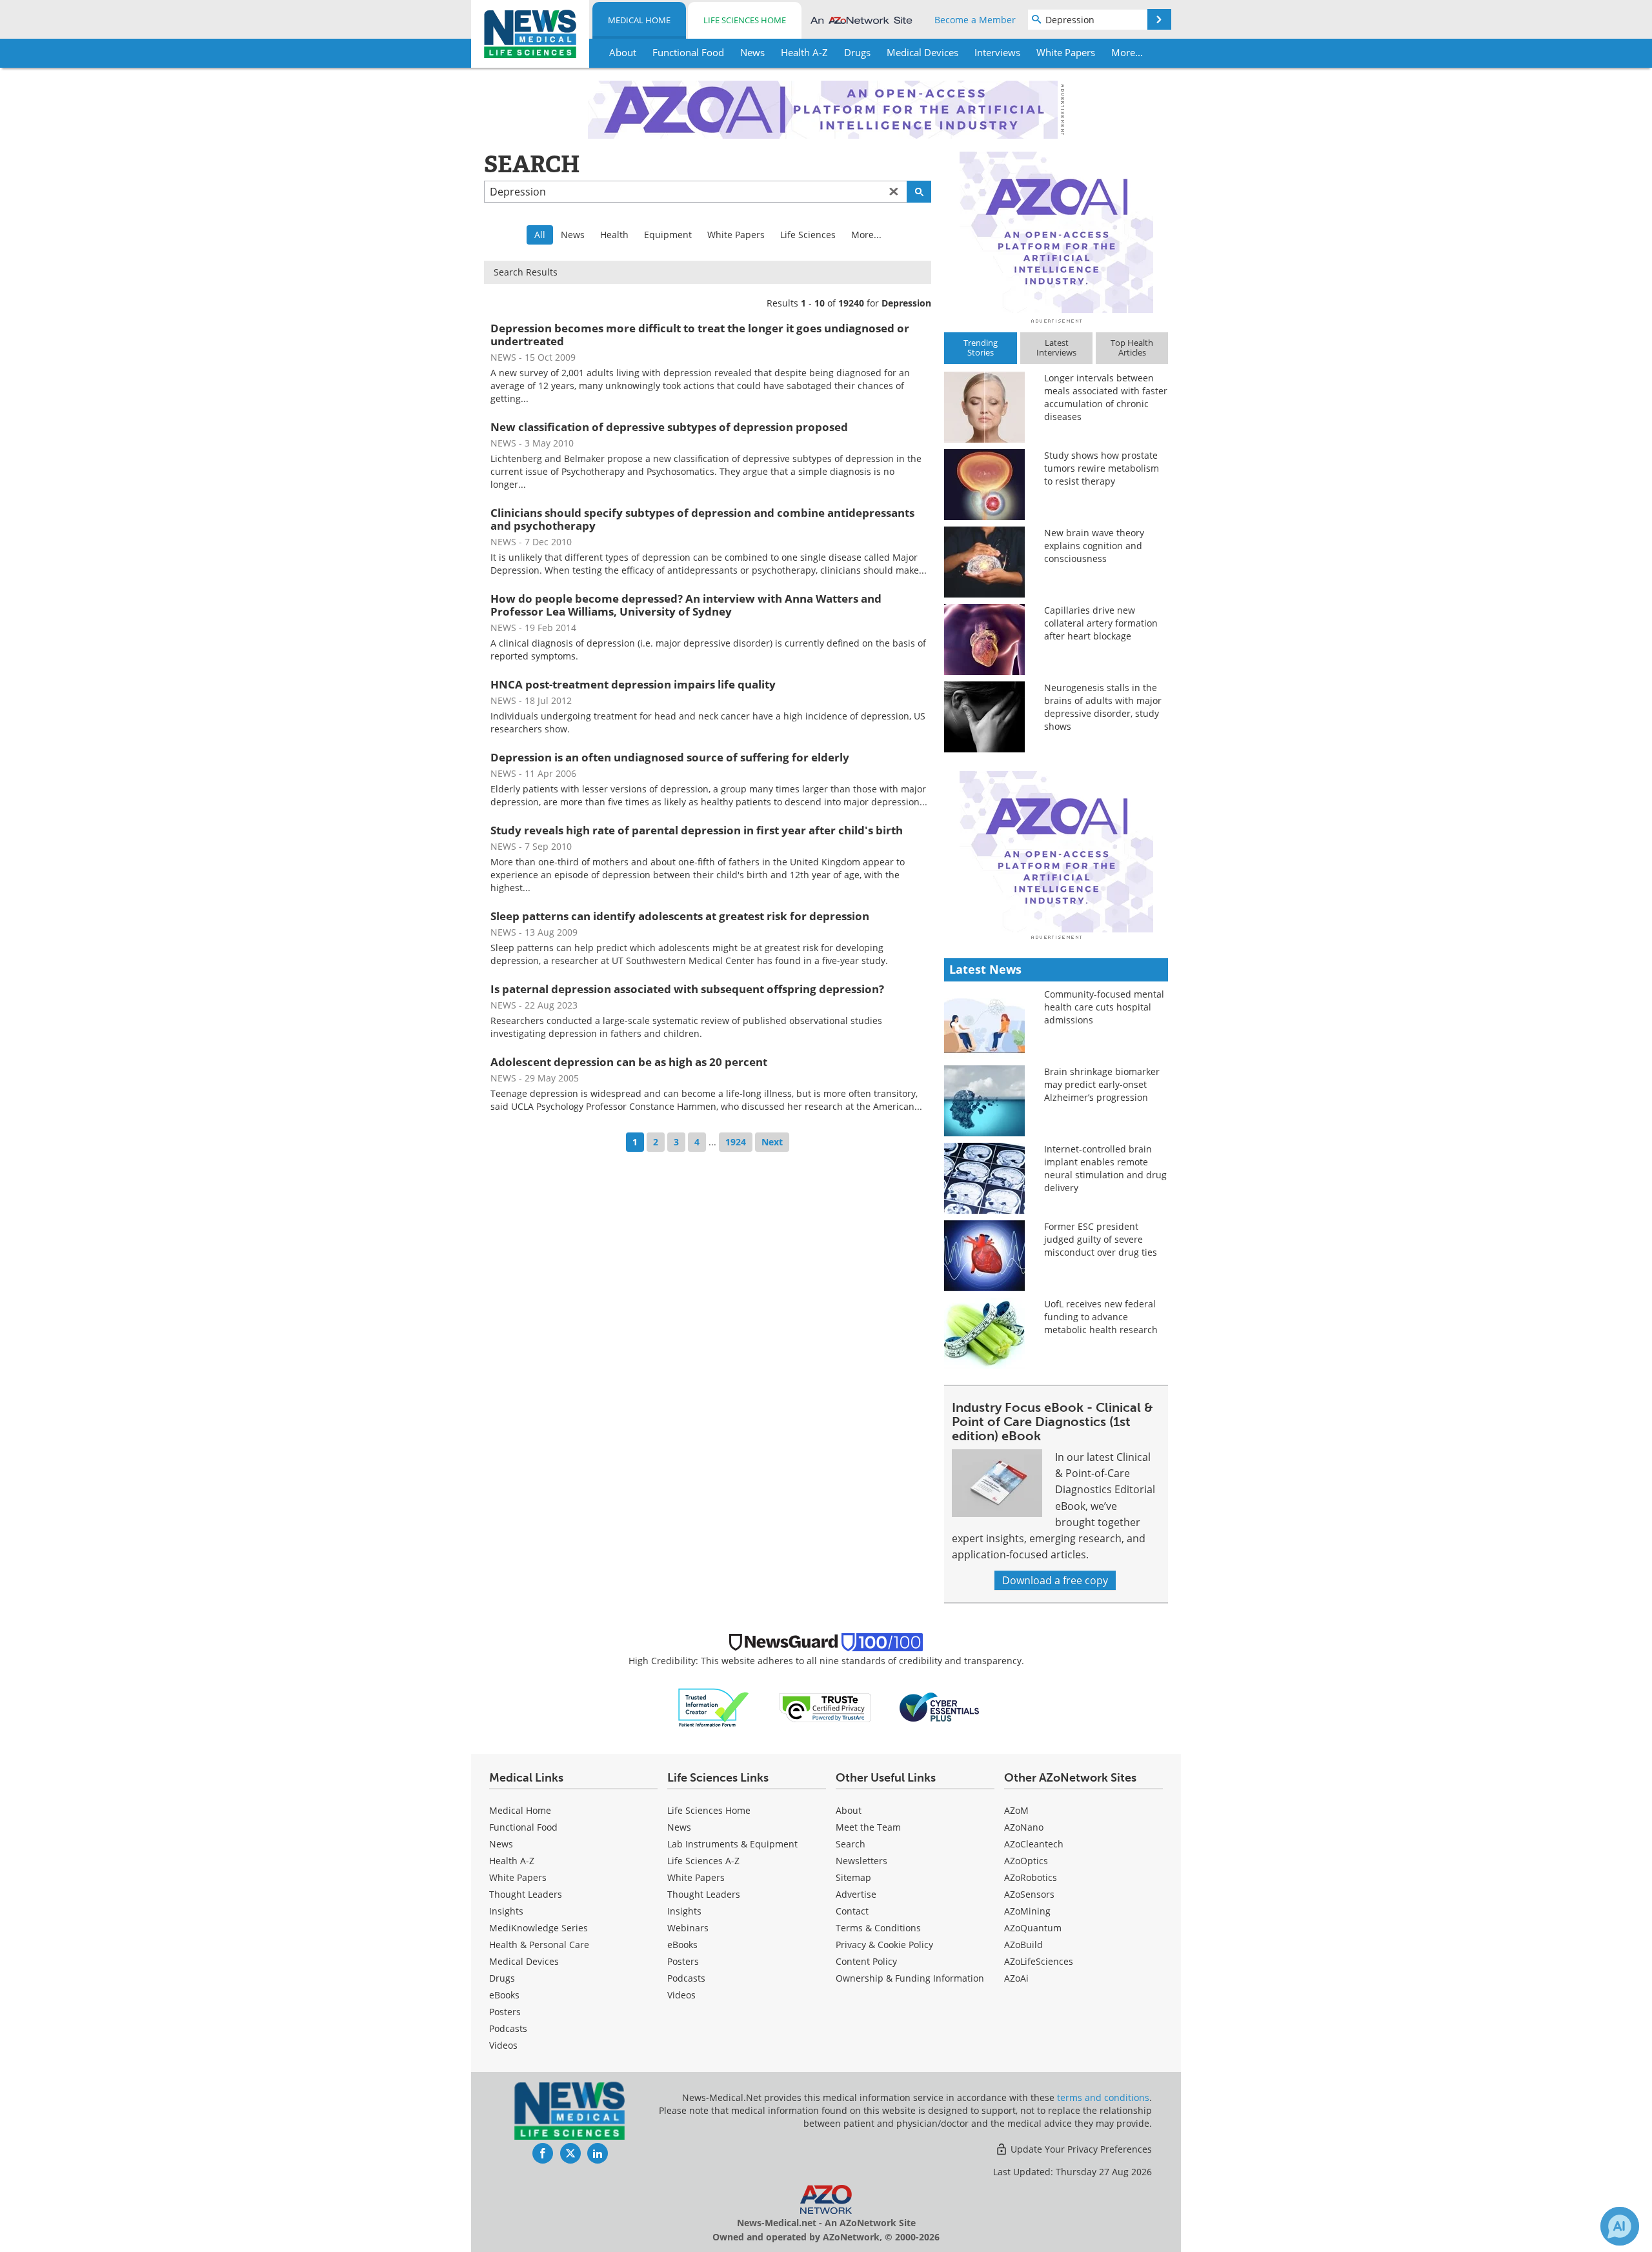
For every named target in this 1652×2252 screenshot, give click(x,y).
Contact (852, 1911)
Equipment (668, 235)
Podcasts (508, 2028)
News (573, 235)
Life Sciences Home (745, 20)
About (849, 1810)
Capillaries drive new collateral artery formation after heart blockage (1101, 623)
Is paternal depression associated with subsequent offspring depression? (687, 989)
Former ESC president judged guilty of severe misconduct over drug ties (1101, 1239)
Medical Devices (524, 1961)
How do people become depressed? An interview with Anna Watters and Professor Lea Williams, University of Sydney (686, 605)
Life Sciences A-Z (703, 1861)
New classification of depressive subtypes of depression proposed (669, 427)
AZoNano (1024, 1827)
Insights (506, 1911)
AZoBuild (1023, 1945)
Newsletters (861, 1861)
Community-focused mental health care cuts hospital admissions (1104, 1007)
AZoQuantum (1033, 1928)
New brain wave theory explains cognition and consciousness (1094, 546)
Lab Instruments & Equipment (732, 1844)
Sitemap (853, 1877)
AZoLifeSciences (1039, 1961)
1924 (736, 1142)
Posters (505, 2012)
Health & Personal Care (539, 1945)
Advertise (856, 1894)
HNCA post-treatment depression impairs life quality (633, 684)
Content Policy (866, 1961)
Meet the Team (868, 1827)
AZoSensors (1029, 1894)
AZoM (1016, 1810)
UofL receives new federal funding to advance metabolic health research (1101, 1317)
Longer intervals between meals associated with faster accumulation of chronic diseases (1106, 397)
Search (851, 1844)
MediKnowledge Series (539, 1928)
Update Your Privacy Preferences (1080, 2149)
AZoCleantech (1034, 1844)
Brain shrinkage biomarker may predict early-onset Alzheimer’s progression (1102, 1084)
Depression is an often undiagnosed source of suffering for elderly (670, 757)
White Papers (736, 235)
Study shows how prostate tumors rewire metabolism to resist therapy (1102, 468)
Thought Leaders (526, 1894)
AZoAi (1016, 1978)
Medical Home (639, 20)
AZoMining (1027, 1911)
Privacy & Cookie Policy (884, 1945)
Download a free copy (1055, 1580)
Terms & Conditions (878, 1928)
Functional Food (523, 1827)
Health (614, 235)
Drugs (502, 1978)
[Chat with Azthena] (1620, 2226)
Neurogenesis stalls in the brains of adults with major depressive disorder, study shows (1103, 707)
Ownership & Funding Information (910, 1978)
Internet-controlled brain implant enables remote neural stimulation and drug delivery (1105, 1168)
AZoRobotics (1031, 1877)
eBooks (504, 1995)
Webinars (688, 1928)
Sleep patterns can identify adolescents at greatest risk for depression (680, 916)
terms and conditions (1103, 2097)
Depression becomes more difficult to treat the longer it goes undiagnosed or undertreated (700, 335)
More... (866, 235)
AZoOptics (1026, 1861)
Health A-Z (512, 1861)
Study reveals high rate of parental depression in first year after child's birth (697, 830)
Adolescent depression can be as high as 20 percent (629, 1062)
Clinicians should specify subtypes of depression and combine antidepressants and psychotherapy (702, 519)
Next (772, 1142)
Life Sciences (808, 235)
